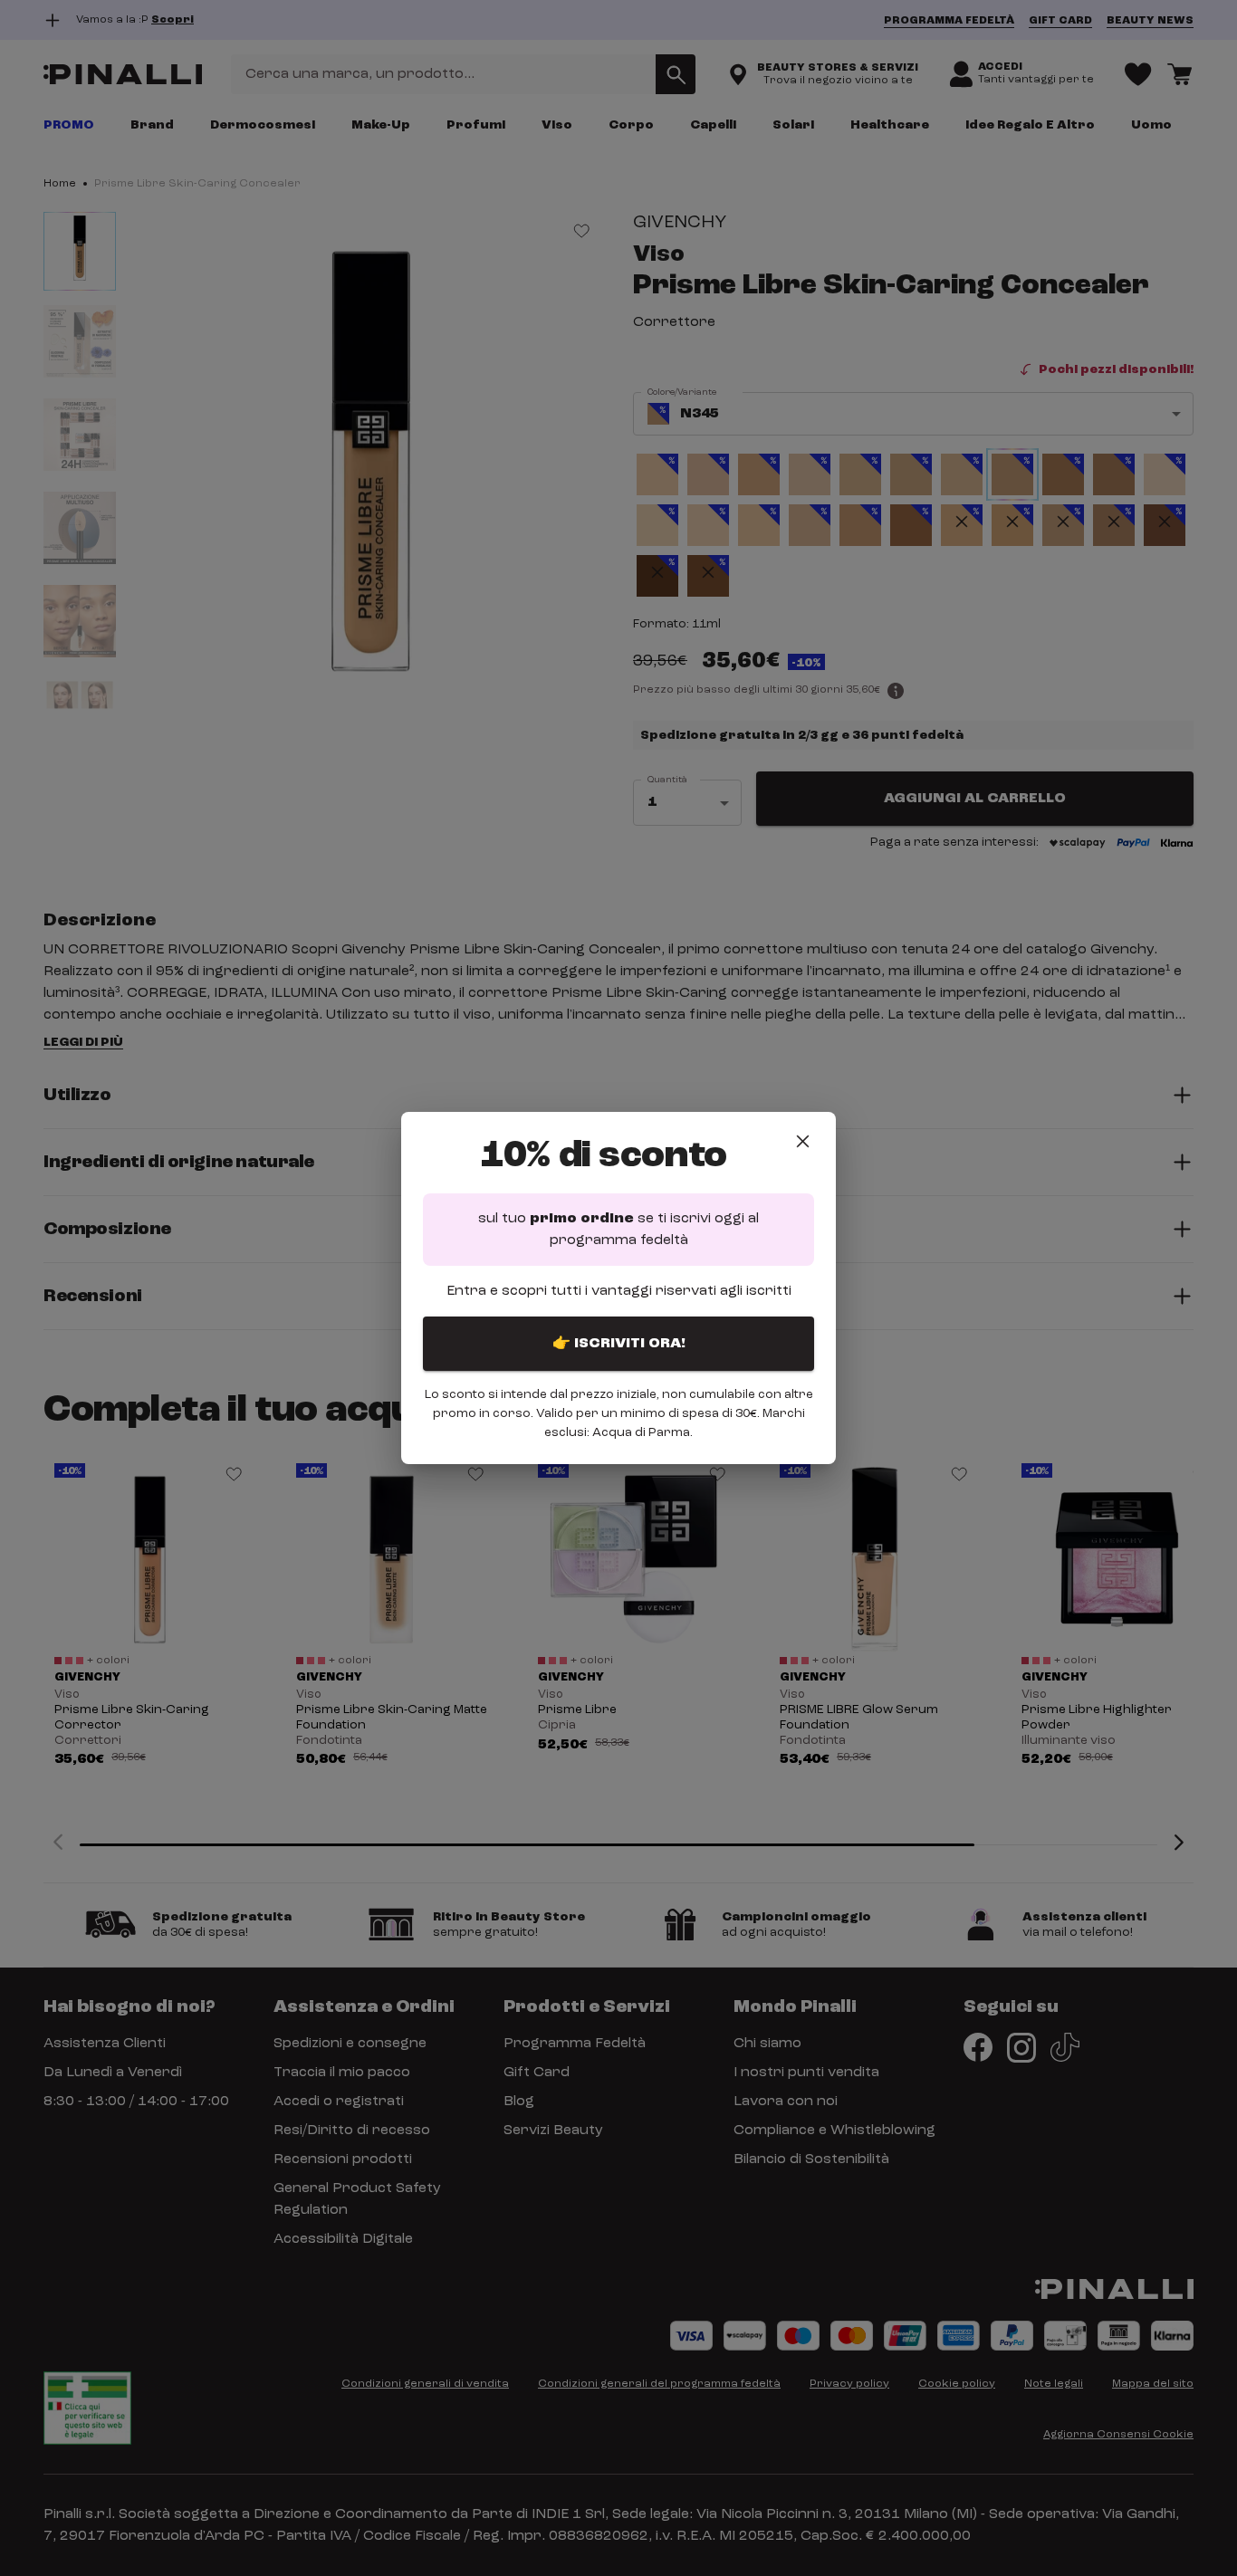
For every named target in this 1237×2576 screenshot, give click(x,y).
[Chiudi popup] (803, 1141)
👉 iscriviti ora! (619, 1344)
